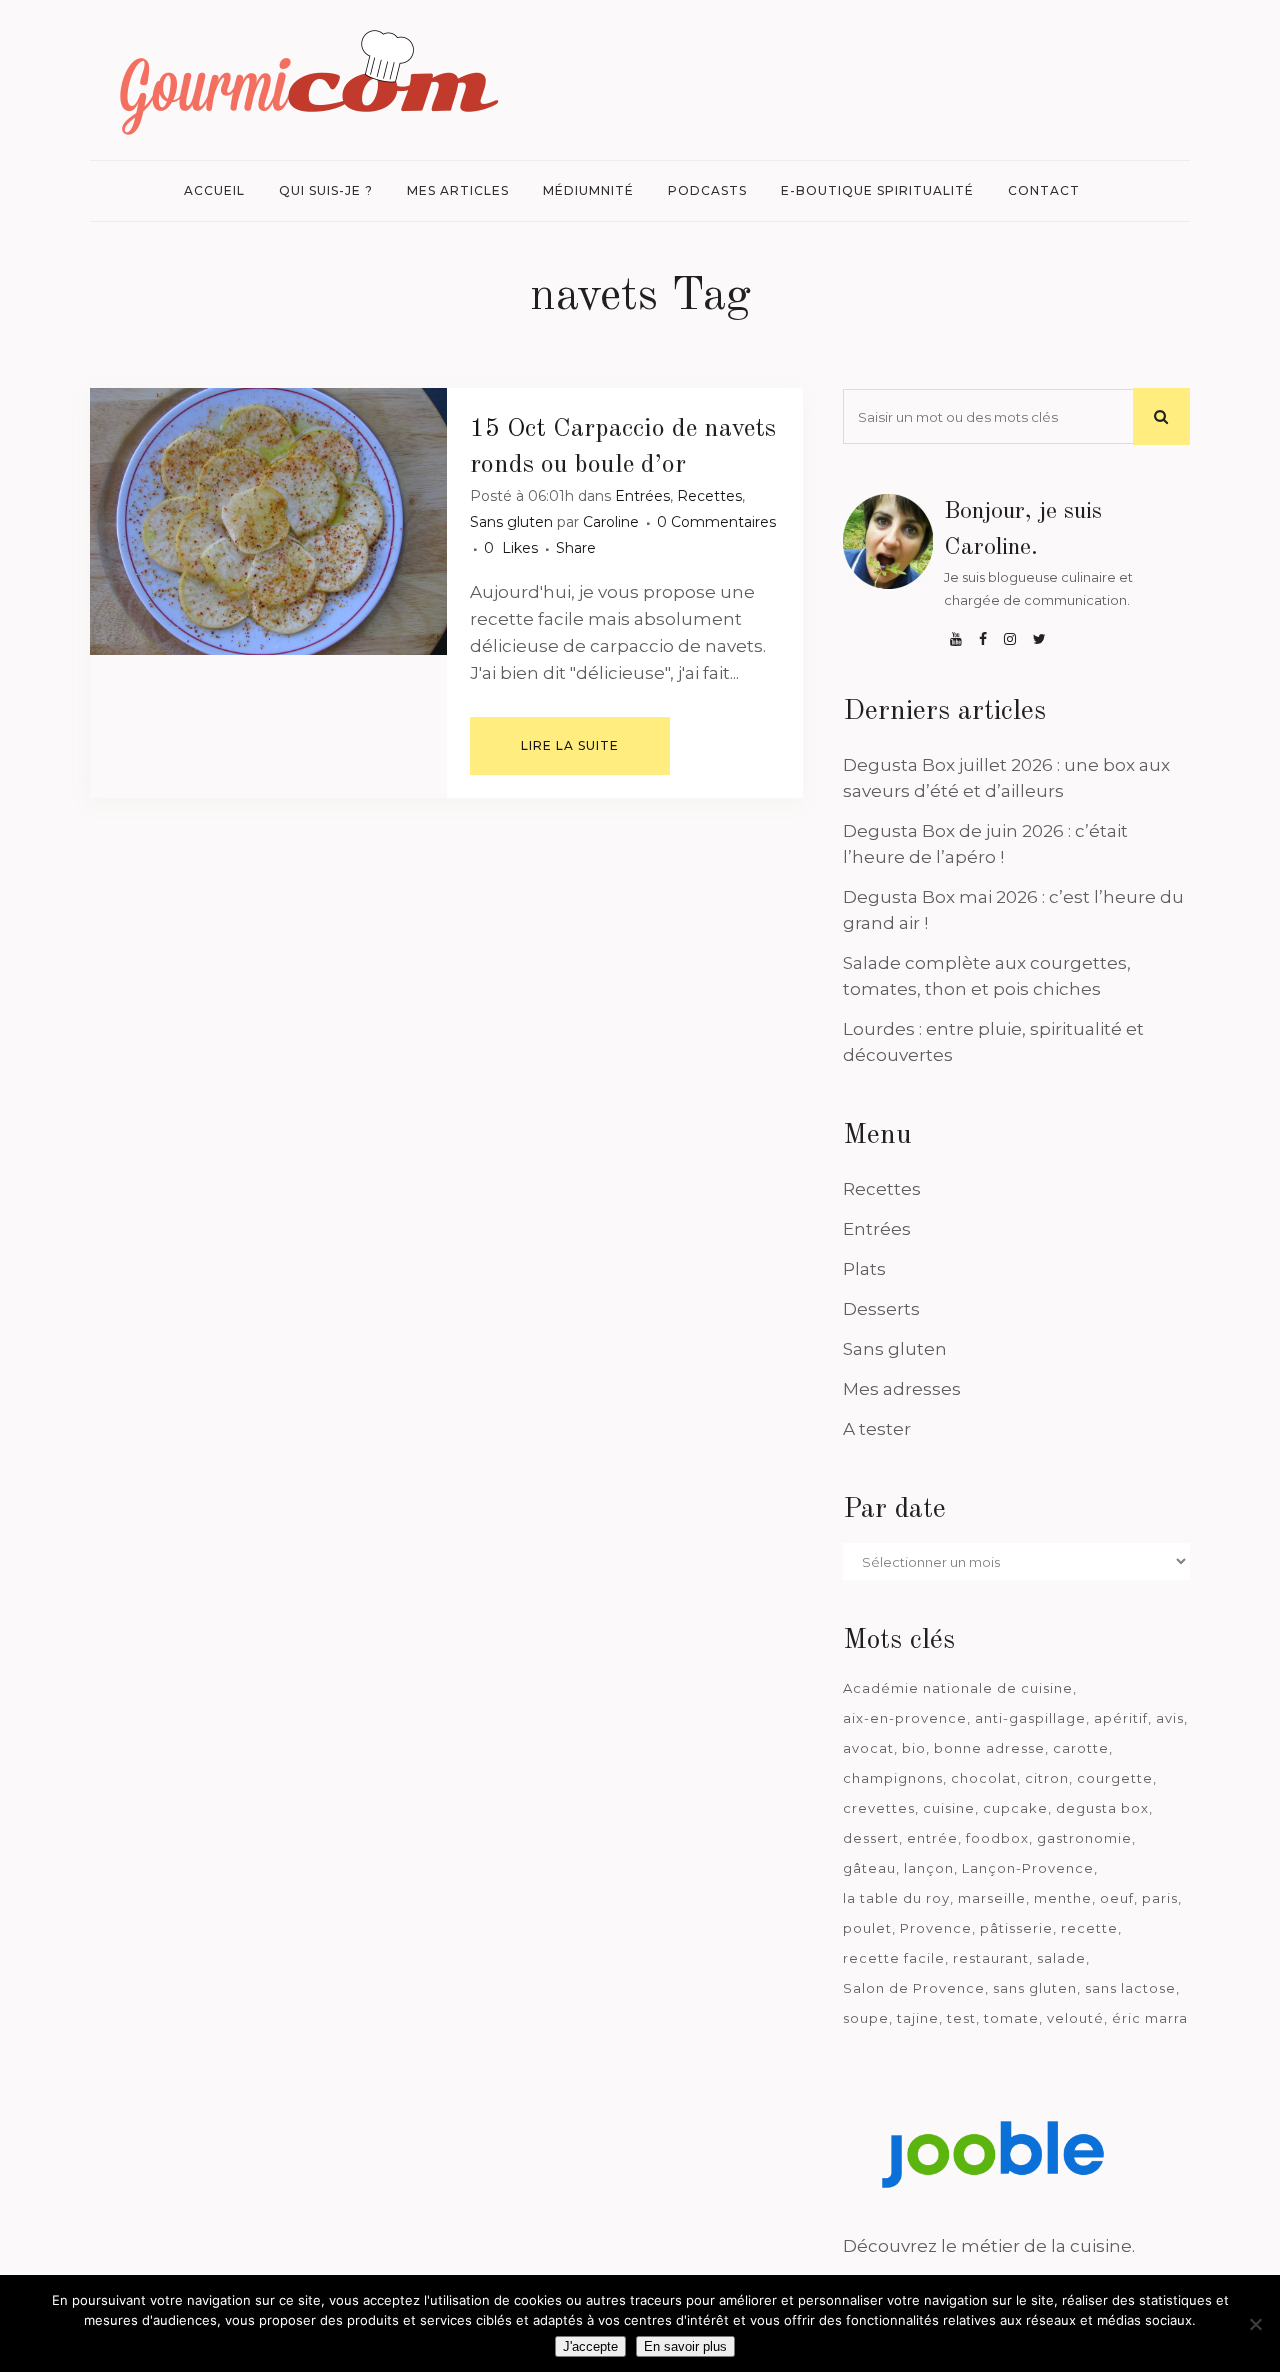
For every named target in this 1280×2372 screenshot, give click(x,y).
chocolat (984, 1778)
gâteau (869, 1868)
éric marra (1150, 2018)
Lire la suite (570, 745)
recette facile (894, 1958)
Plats (864, 1269)
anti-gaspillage (1030, 1718)
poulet (867, 1928)
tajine (918, 2018)
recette (1089, 1928)
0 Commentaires (716, 522)
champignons (893, 1778)
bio (914, 1748)
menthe (1063, 1898)
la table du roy (896, 1898)
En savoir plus (685, 2346)
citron (1047, 1778)
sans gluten (1035, 1988)
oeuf (1117, 1898)
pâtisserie (1016, 1928)
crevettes (879, 1808)
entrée (932, 1838)
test (961, 2018)
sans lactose (1130, 1988)
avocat (868, 1748)
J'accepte (590, 2346)
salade (1061, 1958)
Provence (936, 1928)
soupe (866, 2018)
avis (1170, 1718)
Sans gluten (511, 522)
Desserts (881, 1309)
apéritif (1121, 1718)
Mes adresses (902, 1389)
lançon (929, 1868)
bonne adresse (989, 1748)
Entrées (642, 496)
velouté (1075, 2018)
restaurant (991, 1958)
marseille (992, 1898)
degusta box (1102, 1808)
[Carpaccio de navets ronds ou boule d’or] (268, 521)
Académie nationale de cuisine (958, 1688)
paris (1160, 1898)
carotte (1081, 1748)
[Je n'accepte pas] (1255, 2324)
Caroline (611, 522)
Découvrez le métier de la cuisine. (989, 2246)
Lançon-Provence (1028, 1868)
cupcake (1015, 1808)
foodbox (997, 1838)
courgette (1115, 1778)
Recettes (709, 496)
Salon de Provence (914, 1988)
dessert (871, 1838)
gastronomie (1084, 1838)
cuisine (949, 1808)
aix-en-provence (905, 1718)
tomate (1011, 2018)
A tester (877, 1429)
